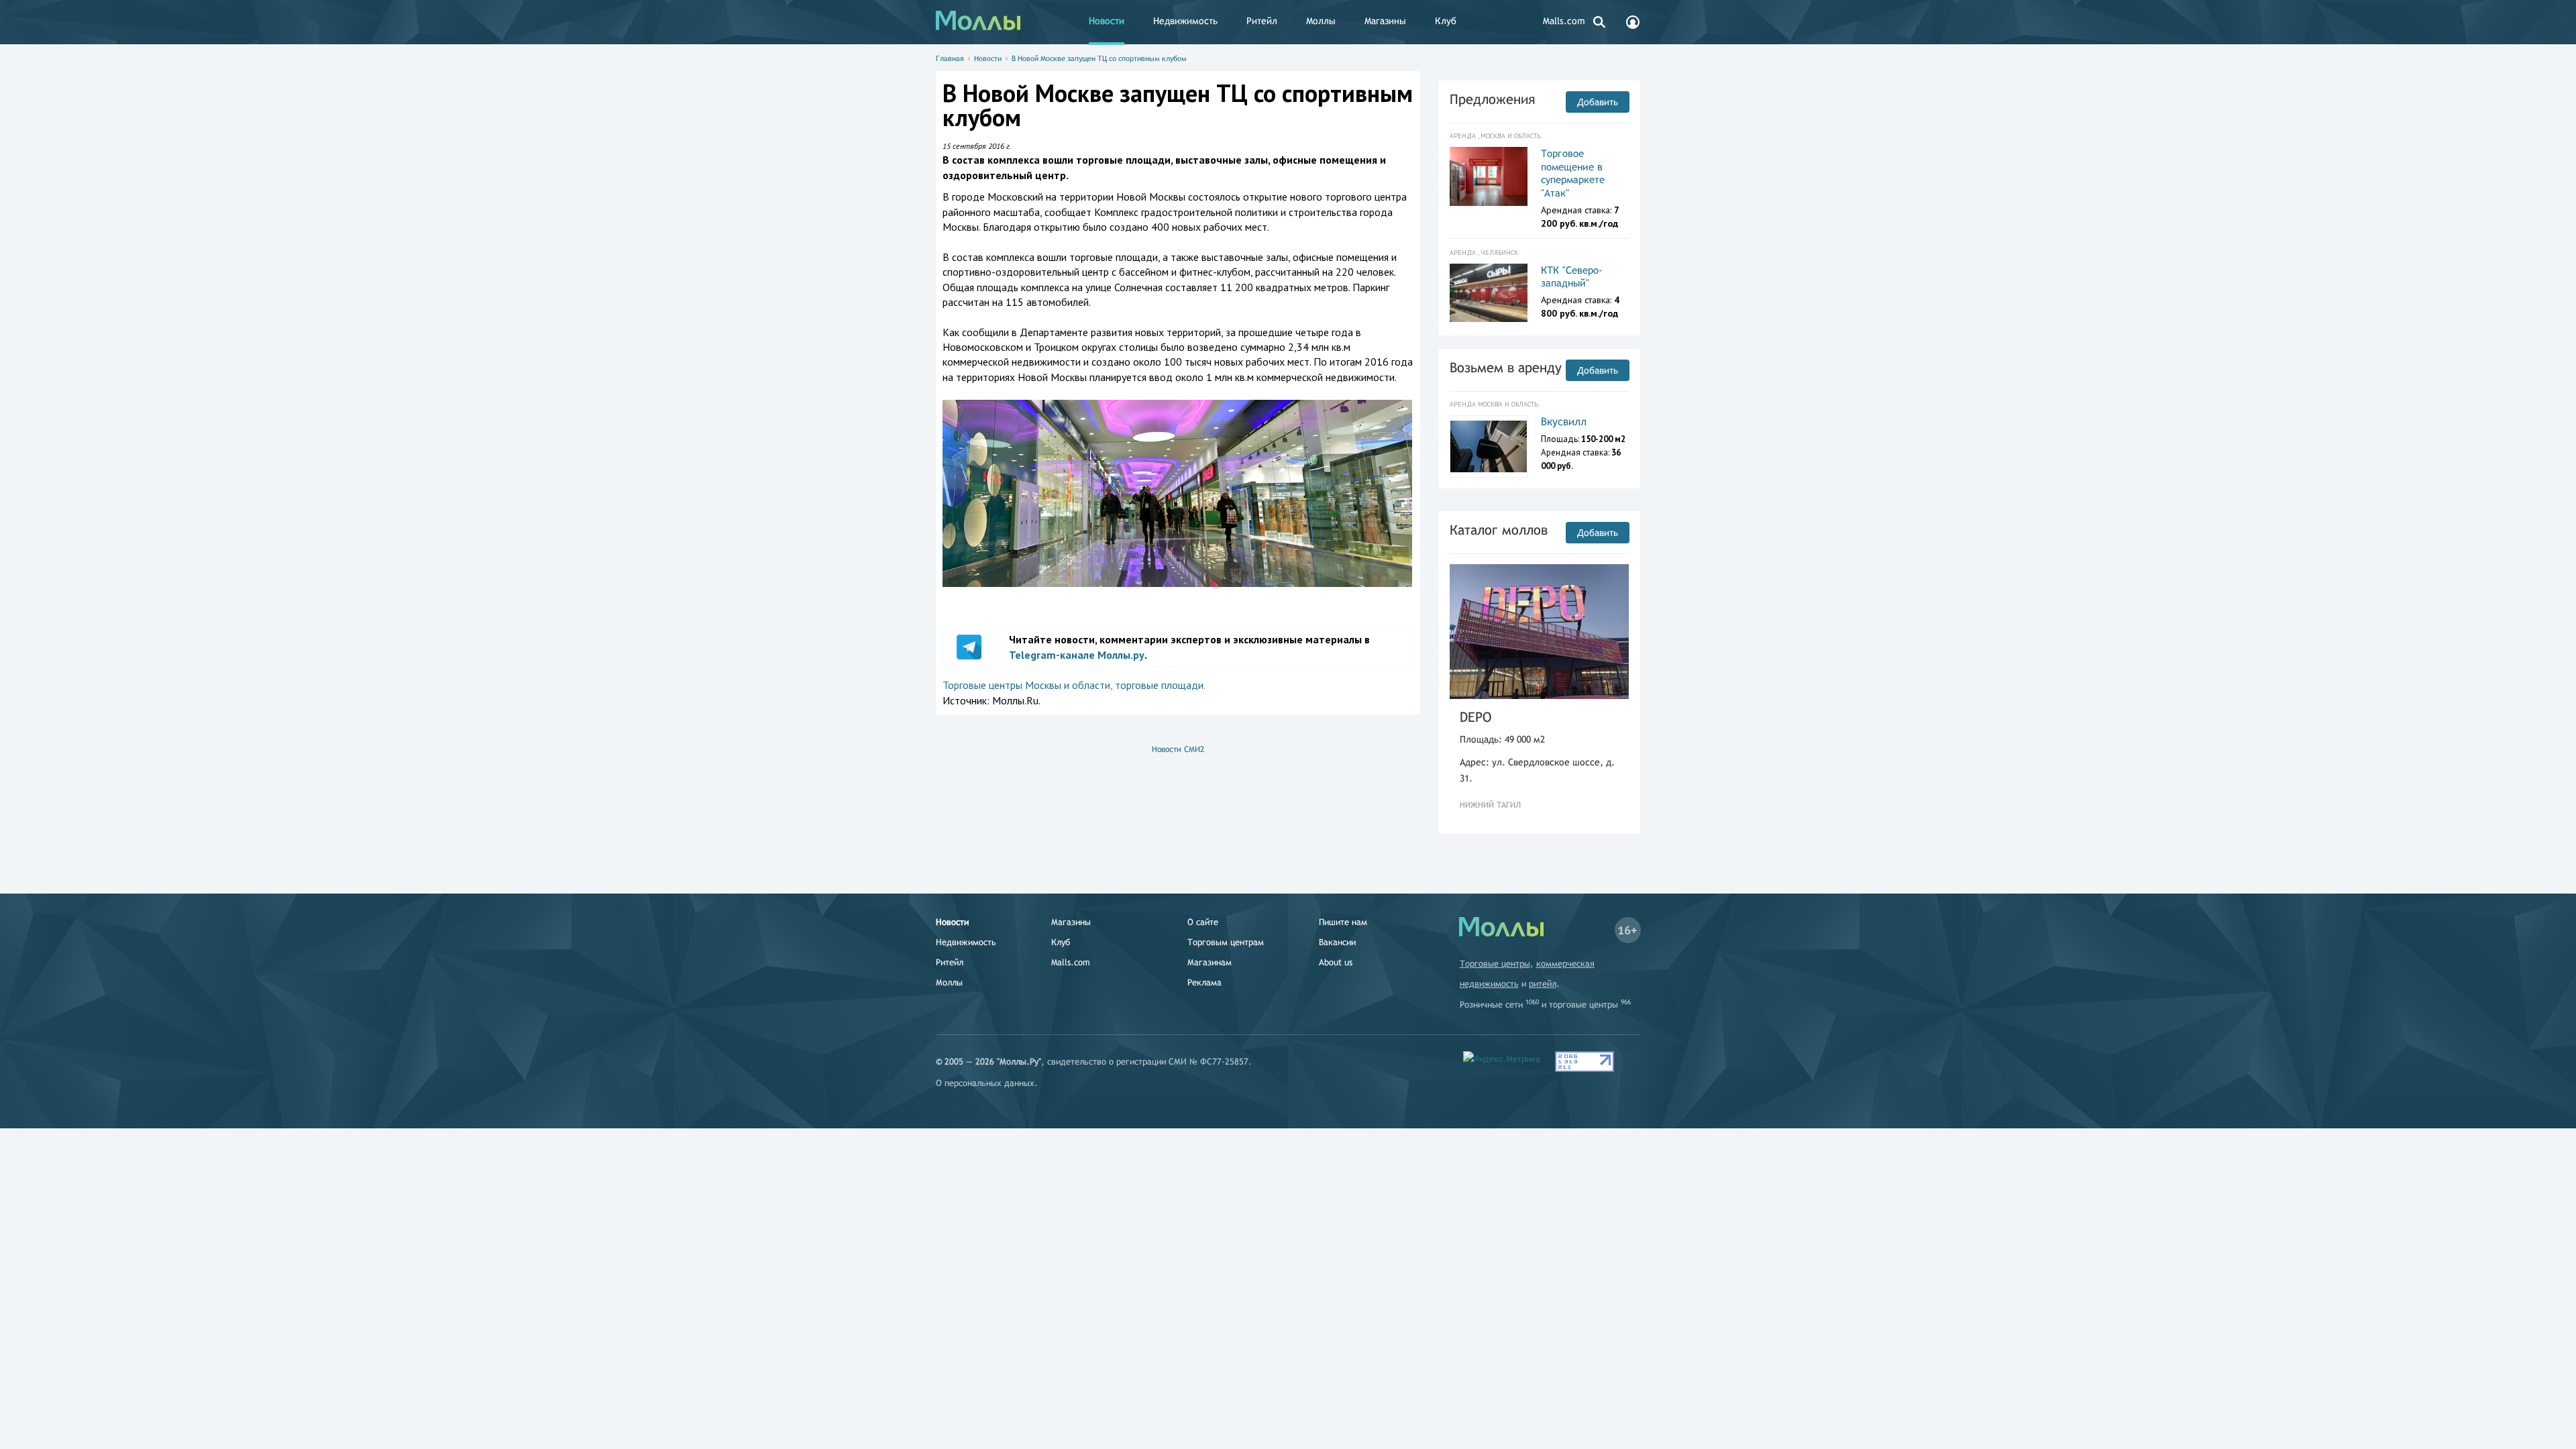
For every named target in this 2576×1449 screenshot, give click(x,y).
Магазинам (1210, 962)
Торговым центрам (1226, 942)
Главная (950, 58)
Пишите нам (1343, 922)
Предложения (1492, 99)
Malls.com (1564, 21)
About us (1336, 962)
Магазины (1385, 21)
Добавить (1598, 102)
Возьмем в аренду (1506, 367)
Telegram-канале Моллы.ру (1077, 655)
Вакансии (1337, 942)
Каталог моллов (1499, 530)
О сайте (1203, 922)
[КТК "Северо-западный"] (1489, 293)
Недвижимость (1185, 21)
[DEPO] (1540, 632)
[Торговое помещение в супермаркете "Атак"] (1489, 176)
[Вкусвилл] (1489, 446)
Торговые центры (1495, 964)
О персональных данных (985, 1083)
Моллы (1321, 21)
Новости (1107, 21)
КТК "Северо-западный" (1572, 277)
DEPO (1475, 717)
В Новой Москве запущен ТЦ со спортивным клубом (1099, 58)
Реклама (1204, 982)
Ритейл (1262, 21)
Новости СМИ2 (1178, 749)
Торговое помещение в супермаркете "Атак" (1573, 173)
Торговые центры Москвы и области (1026, 685)
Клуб (1446, 21)
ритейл (1543, 984)
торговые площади (1159, 685)
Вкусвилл (1564, 422)
